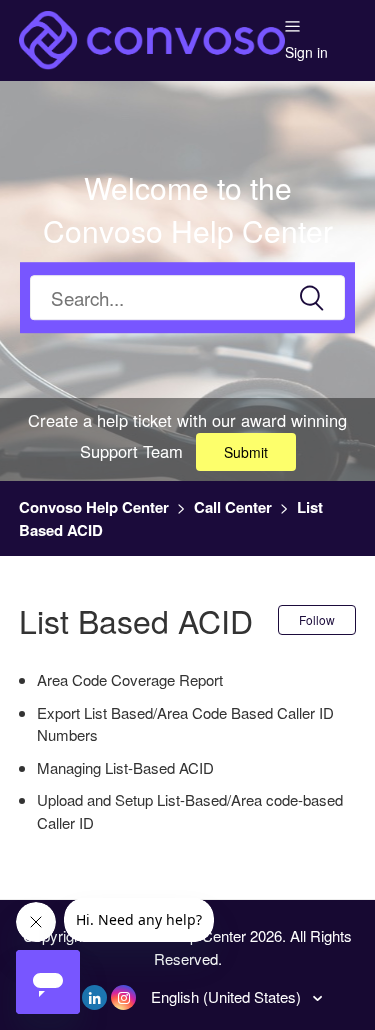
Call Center (233, 507)
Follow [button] (317, 619)
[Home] (152, 37)
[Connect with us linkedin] (94, 997)
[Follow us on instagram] (123, 997)
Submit (246, 452)
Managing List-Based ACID (125, 767)
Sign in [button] (306, 52)
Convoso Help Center (94, 507)
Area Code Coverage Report (130, 679)
